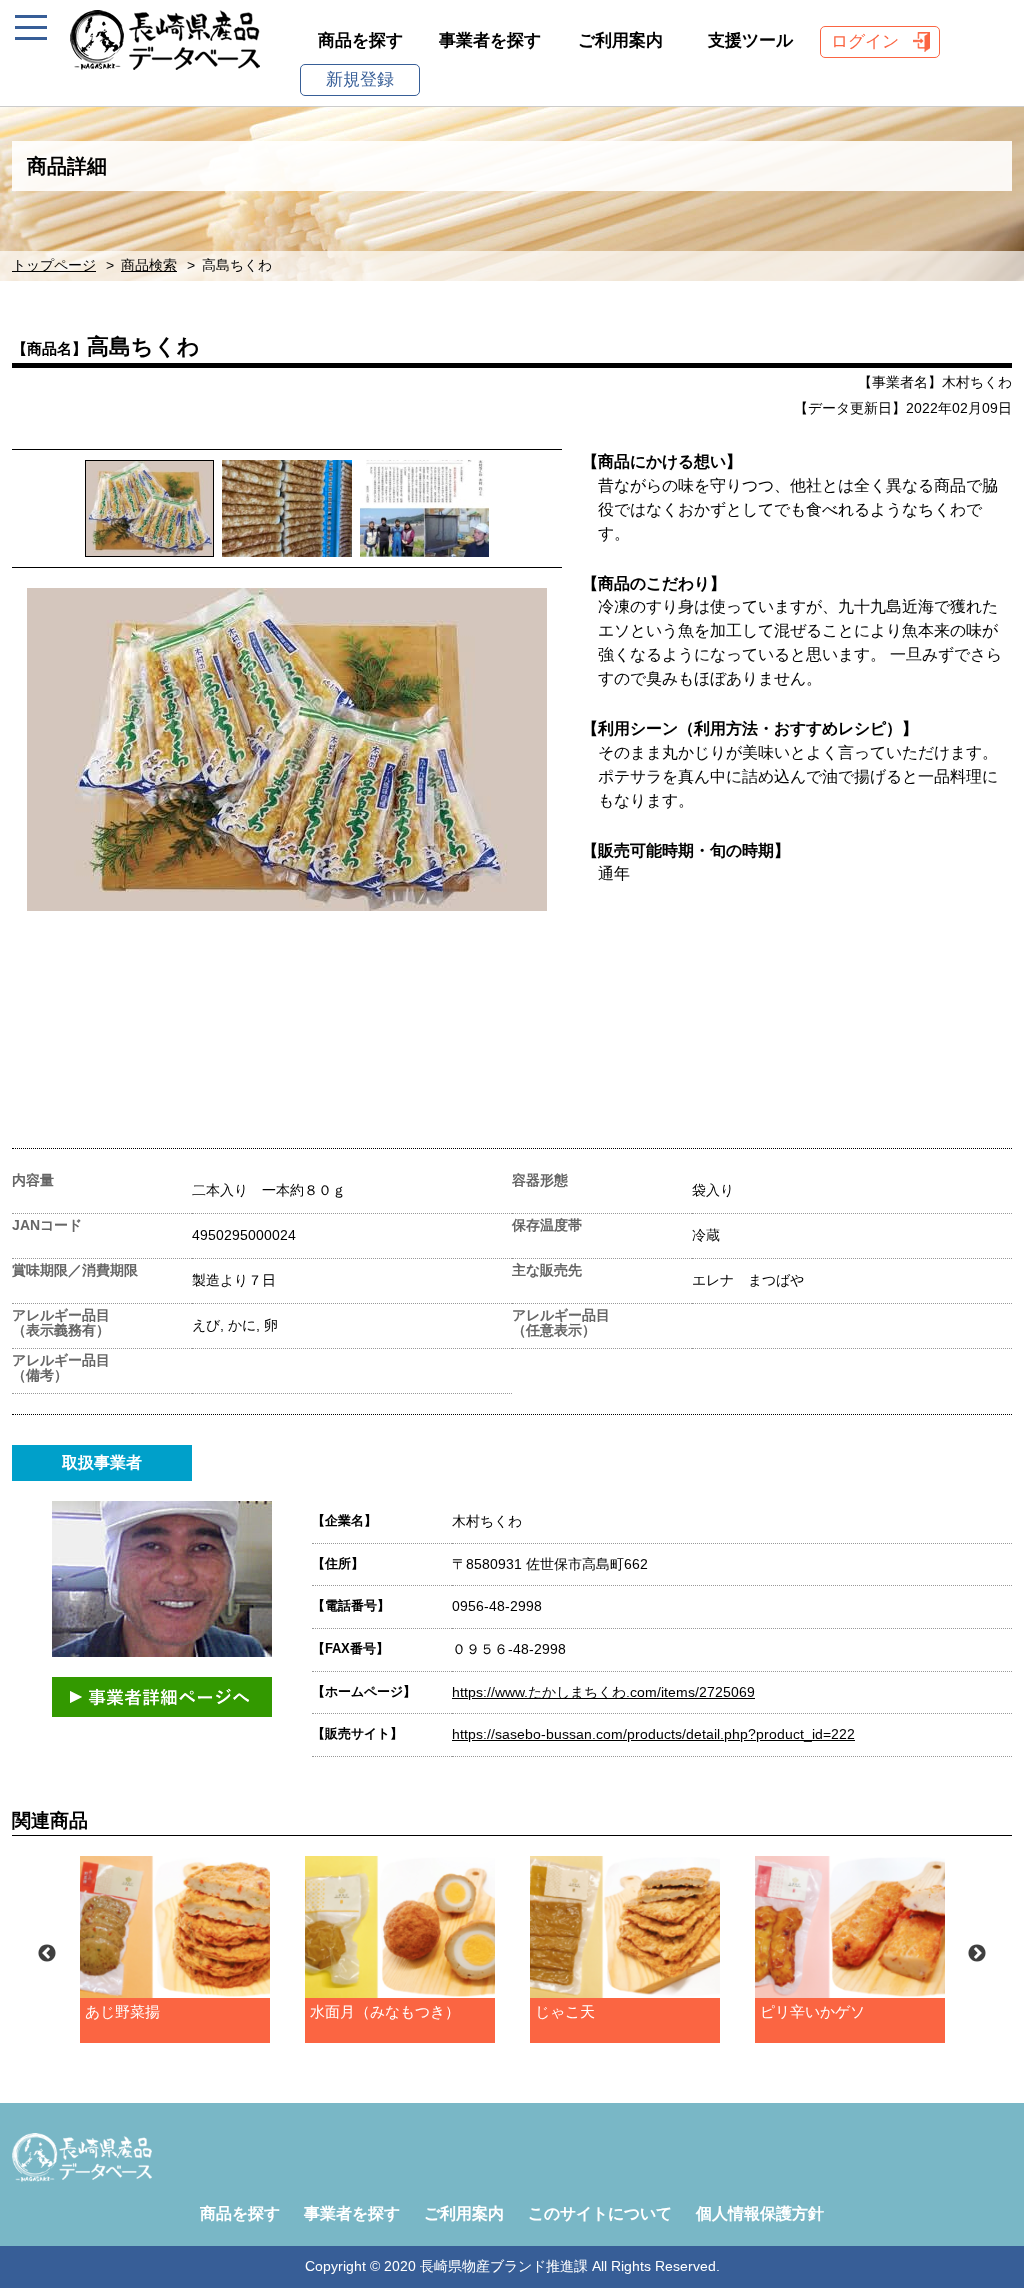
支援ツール (750, 40)
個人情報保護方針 (760, 2213)
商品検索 (149, 265)
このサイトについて (600, 2213)
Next (977, 1954)
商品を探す (360, 40)
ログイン (865, 41)
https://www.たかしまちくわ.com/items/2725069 (603, 1692)
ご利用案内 (620, 40)
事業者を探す (490, 40)
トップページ (54, 265)
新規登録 (360, 79)
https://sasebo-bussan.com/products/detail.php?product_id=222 (653, 1734)
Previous (47, 1954)
